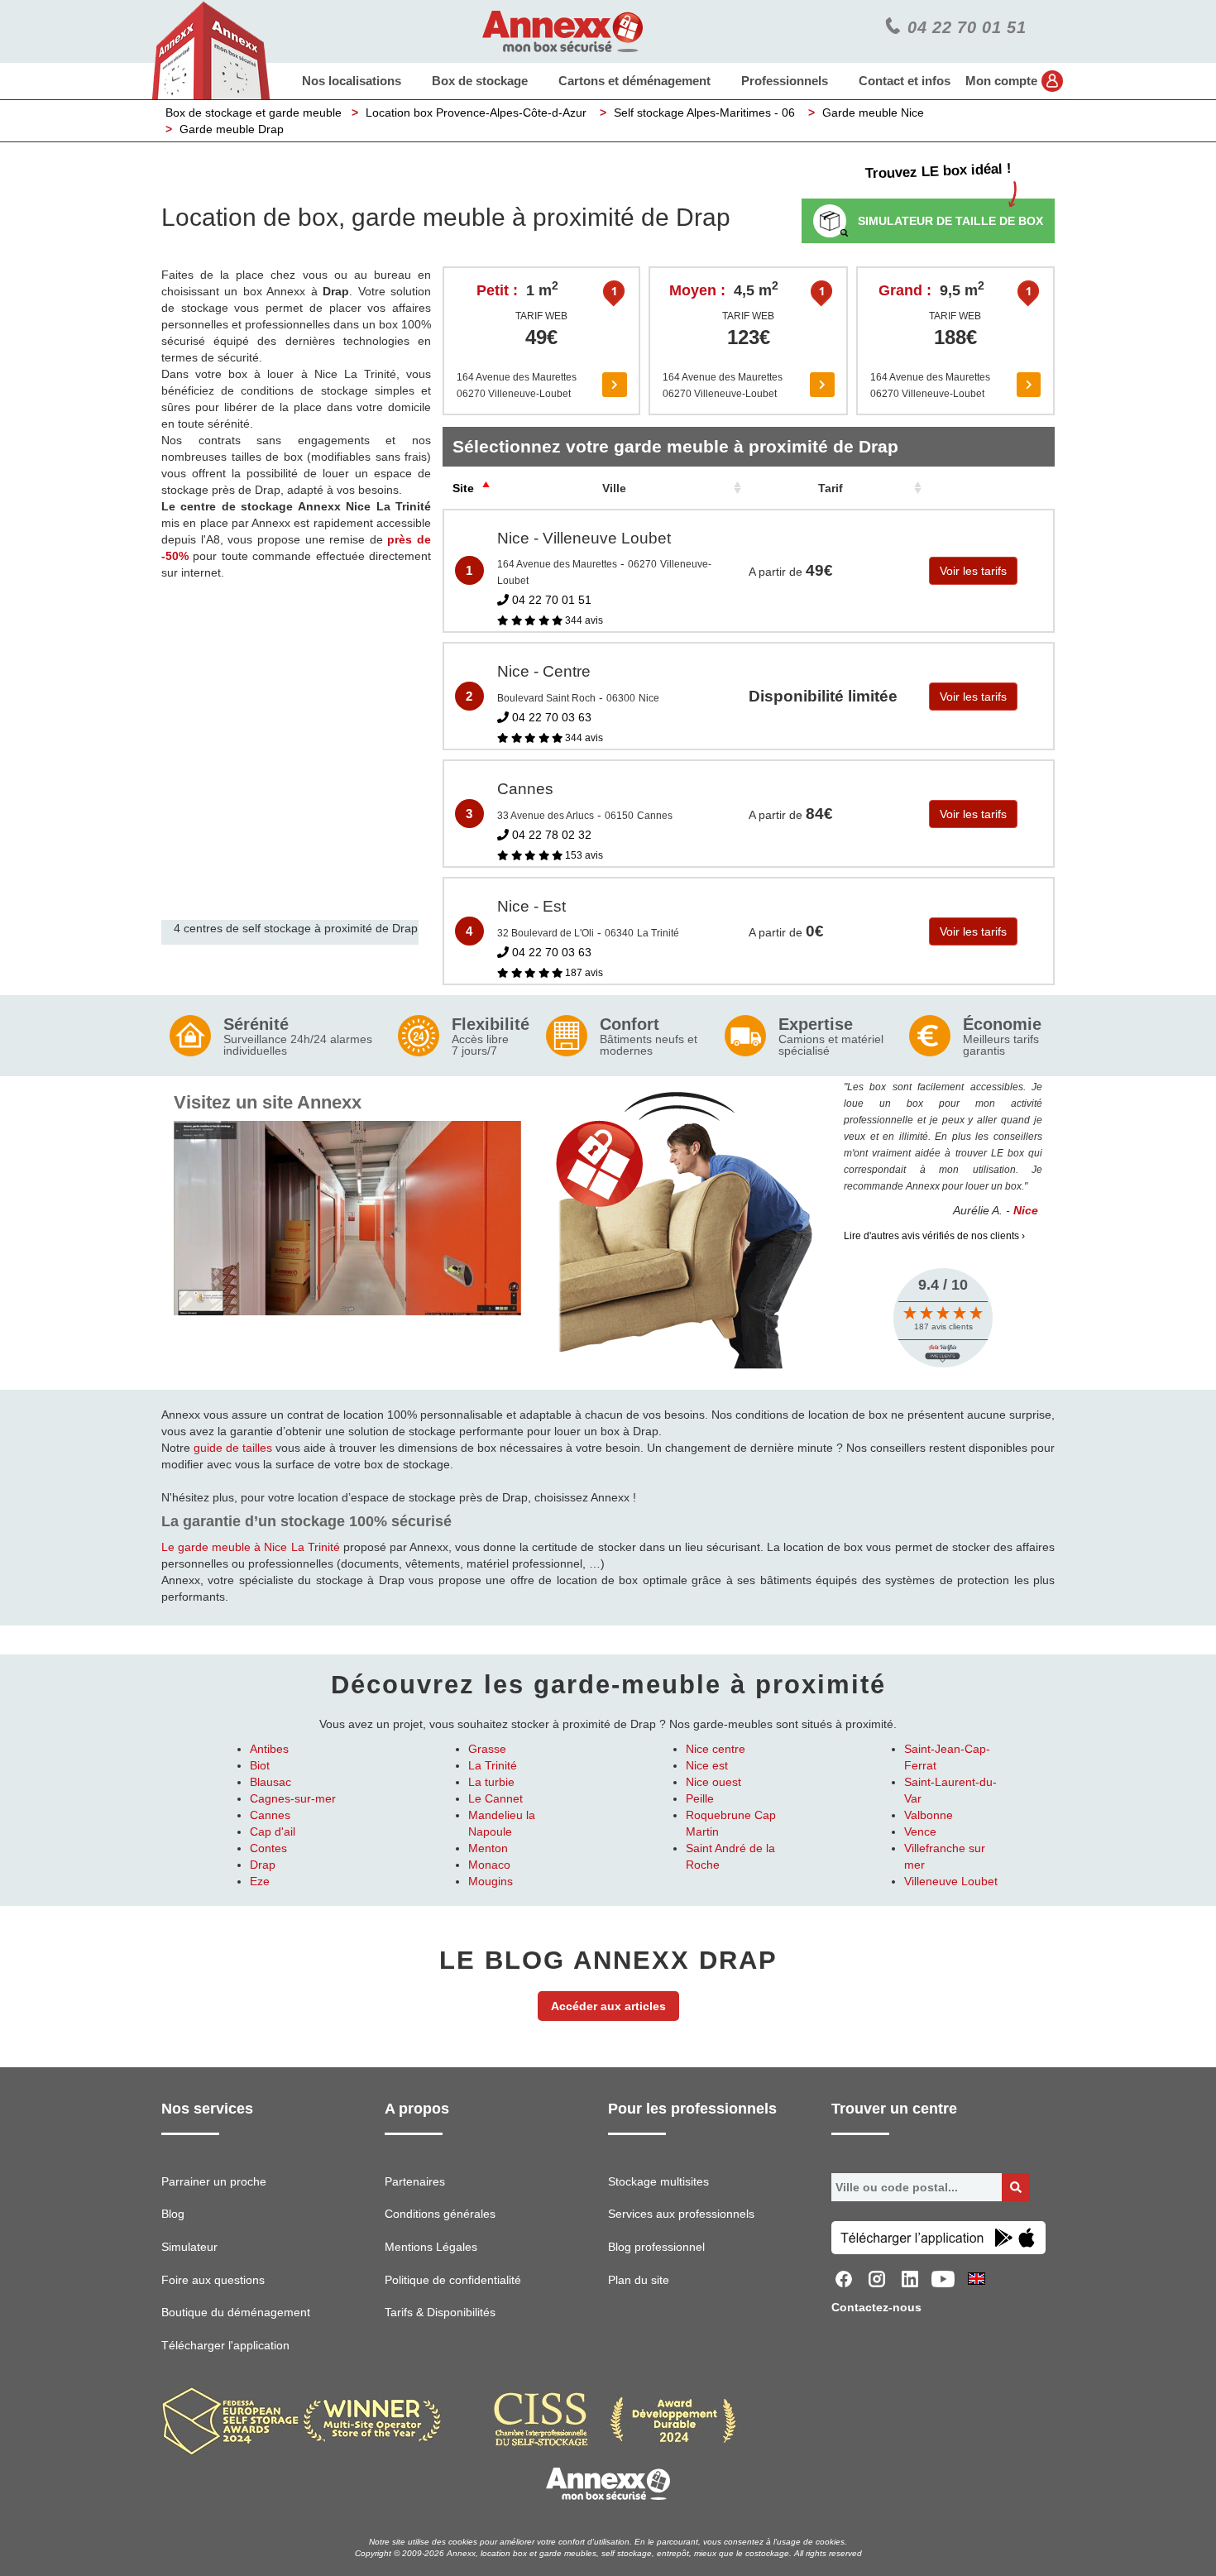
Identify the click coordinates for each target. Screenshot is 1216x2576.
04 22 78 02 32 (550, 835)
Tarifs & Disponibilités (440, 2312)
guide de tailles (233, 1448)
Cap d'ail (273, 1831)
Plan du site (639, 2280)
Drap (263, 1865)
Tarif (831, 488)
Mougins (491, 1881)
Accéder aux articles (608, 2006)
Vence (920, 1831)
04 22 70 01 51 (550, 600)
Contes (268, 1848)
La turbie (491, 1782)
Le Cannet (495, 1798)
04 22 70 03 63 (550, 717)
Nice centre (716, 1749)
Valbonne (929, 1815)
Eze (260, 1881)
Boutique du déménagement (236, 2312)
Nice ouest (713, 1782)
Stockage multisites (658, 2181)
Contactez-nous (876, 2307)
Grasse (487, 1749)
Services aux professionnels (681, 2214)
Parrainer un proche (214, 2181)
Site (463, 488)
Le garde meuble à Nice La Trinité (251, 1547)
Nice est (707, 1765)
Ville (614, 488)
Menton (488, 1848)
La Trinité (493, 1765)
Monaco (489, 1865)
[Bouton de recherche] (1016, 2187)
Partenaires (415, 2181)
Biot (260, 1765)
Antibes (269, 1749)
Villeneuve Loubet (951, 1881)
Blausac (270, 1782)
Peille (700, 1798)
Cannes (270, 1815)
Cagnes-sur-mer (293, 1798)
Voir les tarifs (973, 571)
